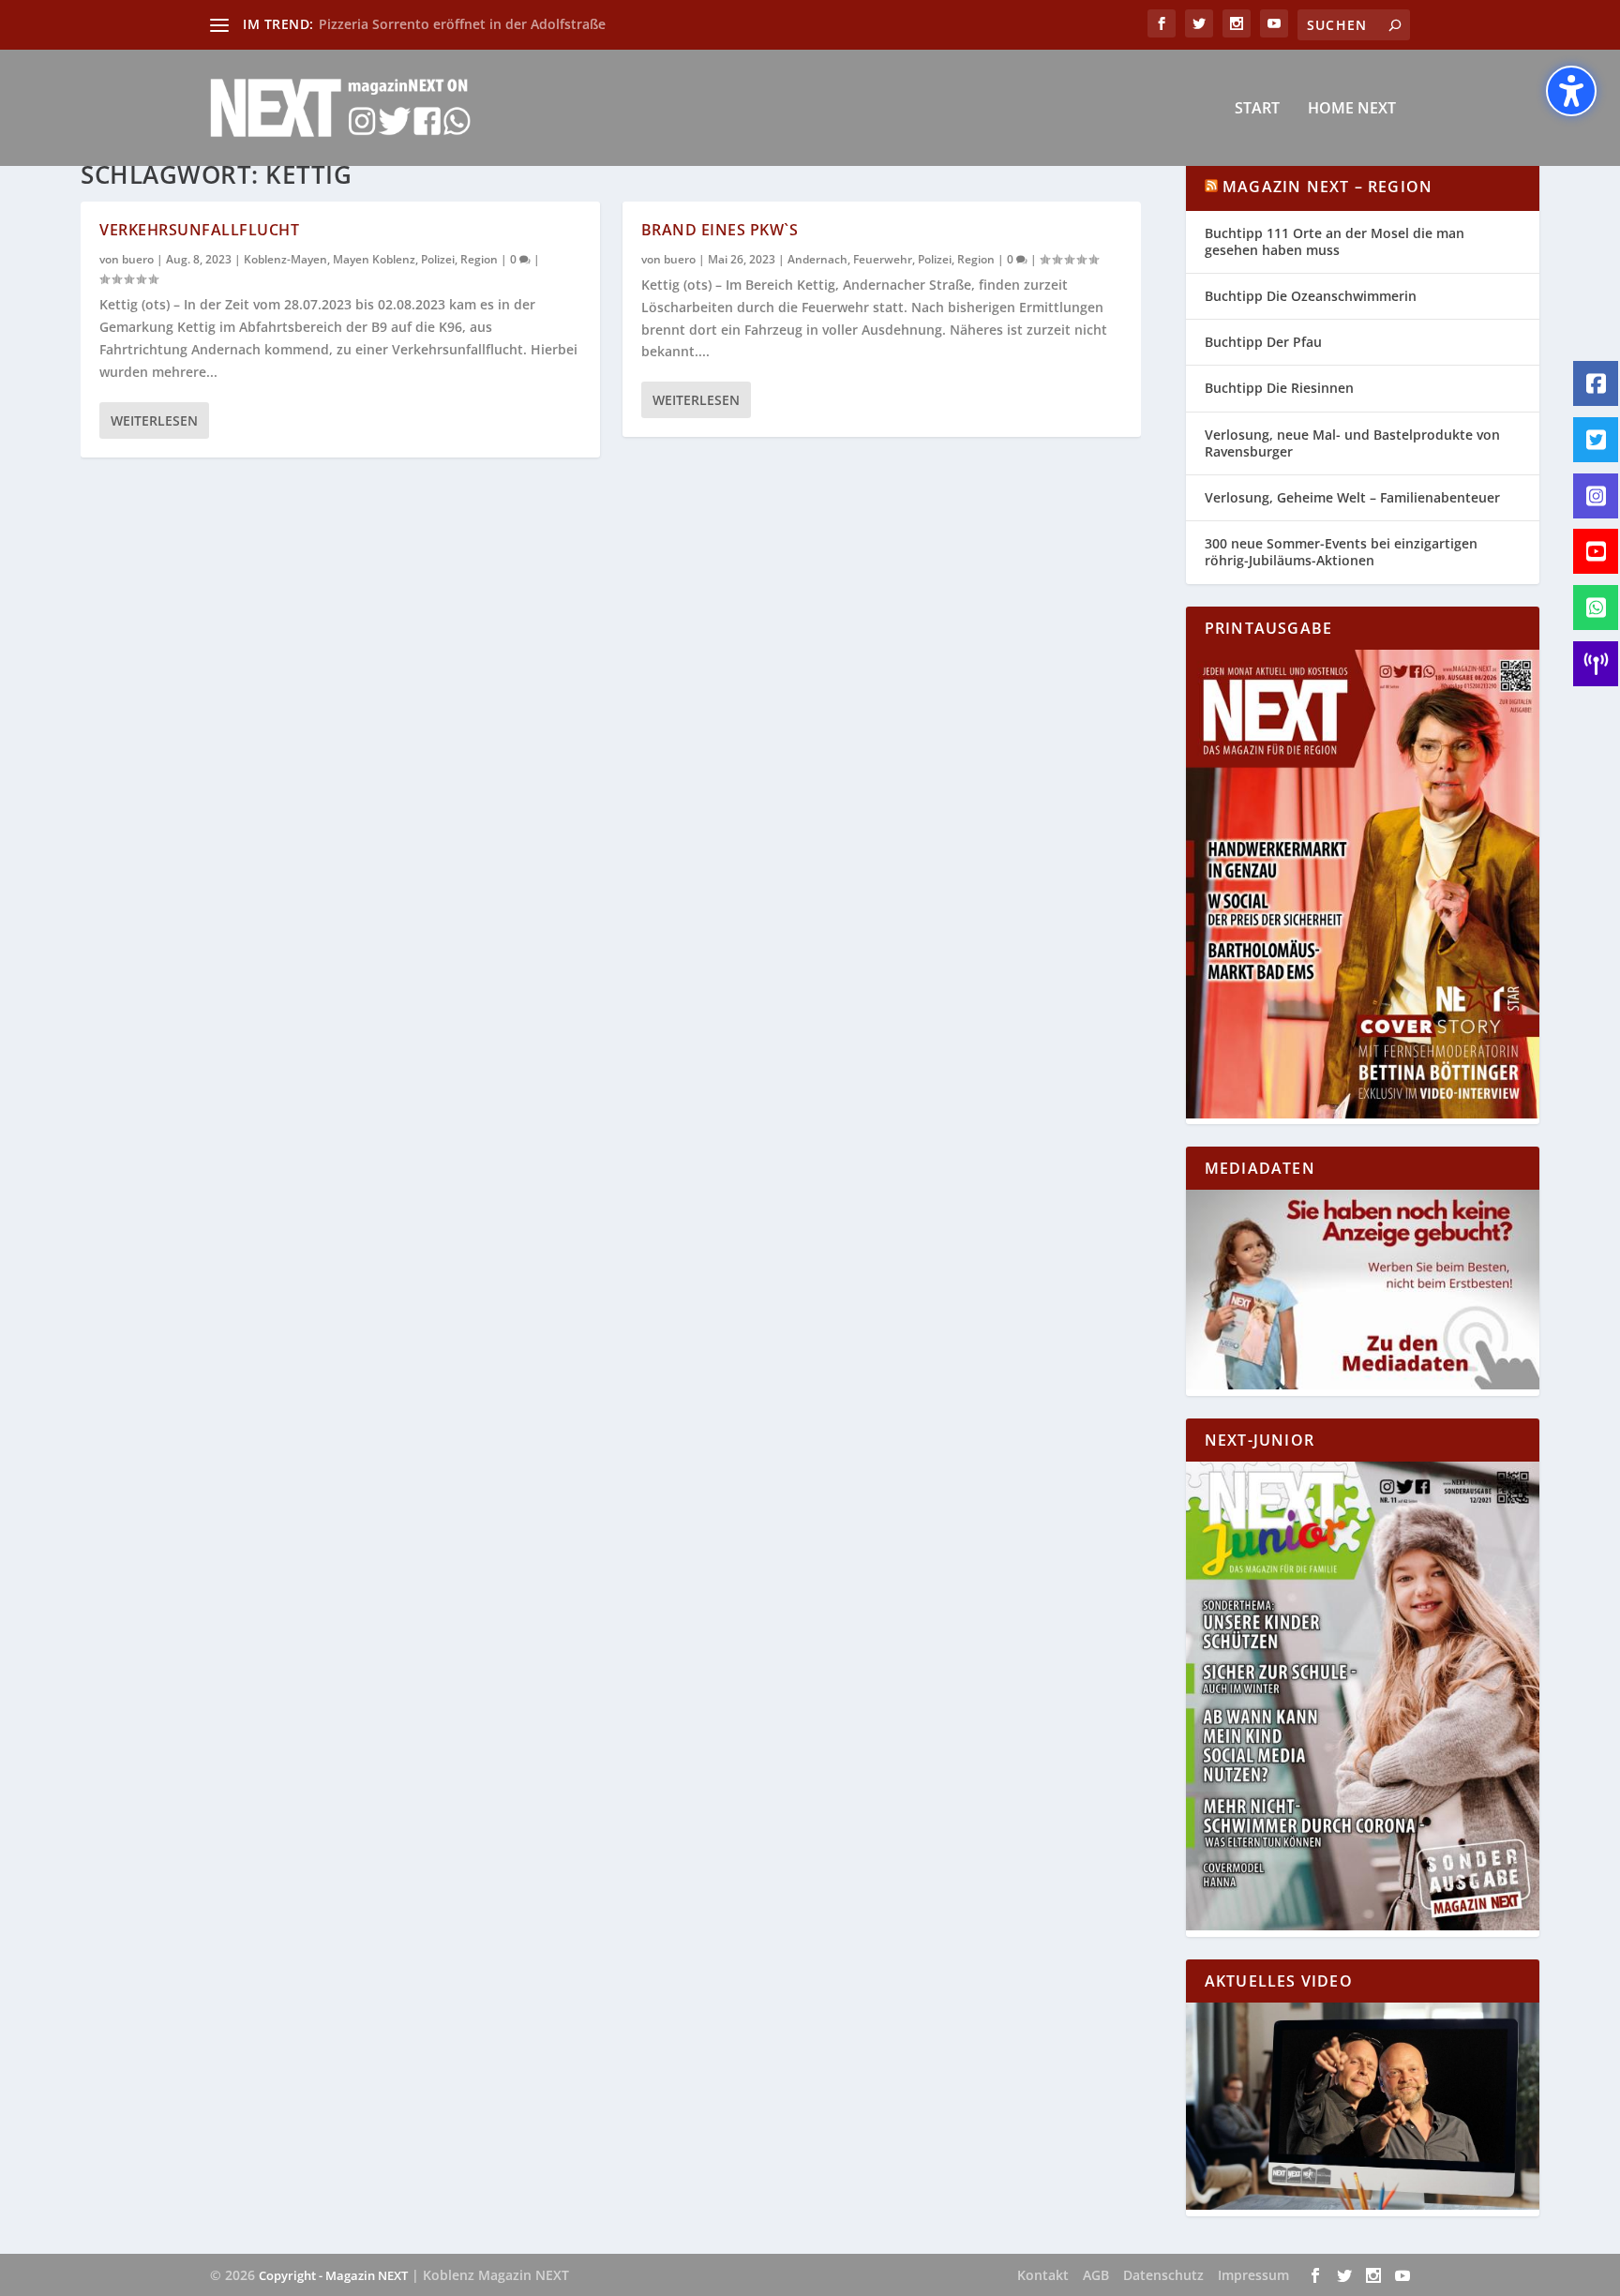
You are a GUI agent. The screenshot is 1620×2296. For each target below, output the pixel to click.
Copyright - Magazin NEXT (333, 2275)
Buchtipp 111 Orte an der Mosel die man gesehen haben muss (1335, 241)
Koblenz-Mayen (285, 259)
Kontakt (1043, 2275)
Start (1257, 109)
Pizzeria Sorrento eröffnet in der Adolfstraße (462, 24)
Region (479, 259)
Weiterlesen (154, 420)
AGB (1096, 2275)
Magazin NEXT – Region (1327, 187)
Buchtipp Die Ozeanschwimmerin (1311, 296)
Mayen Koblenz (374, 259)
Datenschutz (1163, 2275)
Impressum (1253, 2275)
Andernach (817, 259)
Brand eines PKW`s (720, 230)
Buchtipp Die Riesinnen (1279, 388)
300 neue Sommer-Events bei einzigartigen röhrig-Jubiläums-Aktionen (1341, 552)
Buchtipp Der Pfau (1263, 342)
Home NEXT (1352, 109)
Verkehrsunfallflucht (199, 230)
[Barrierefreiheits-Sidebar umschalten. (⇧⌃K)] (1571, 91)
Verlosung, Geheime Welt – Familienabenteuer (1352, 497)
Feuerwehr (883, 259)
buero (138, 259)
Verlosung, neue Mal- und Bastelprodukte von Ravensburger (1352, 443)
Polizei (438, 259)
